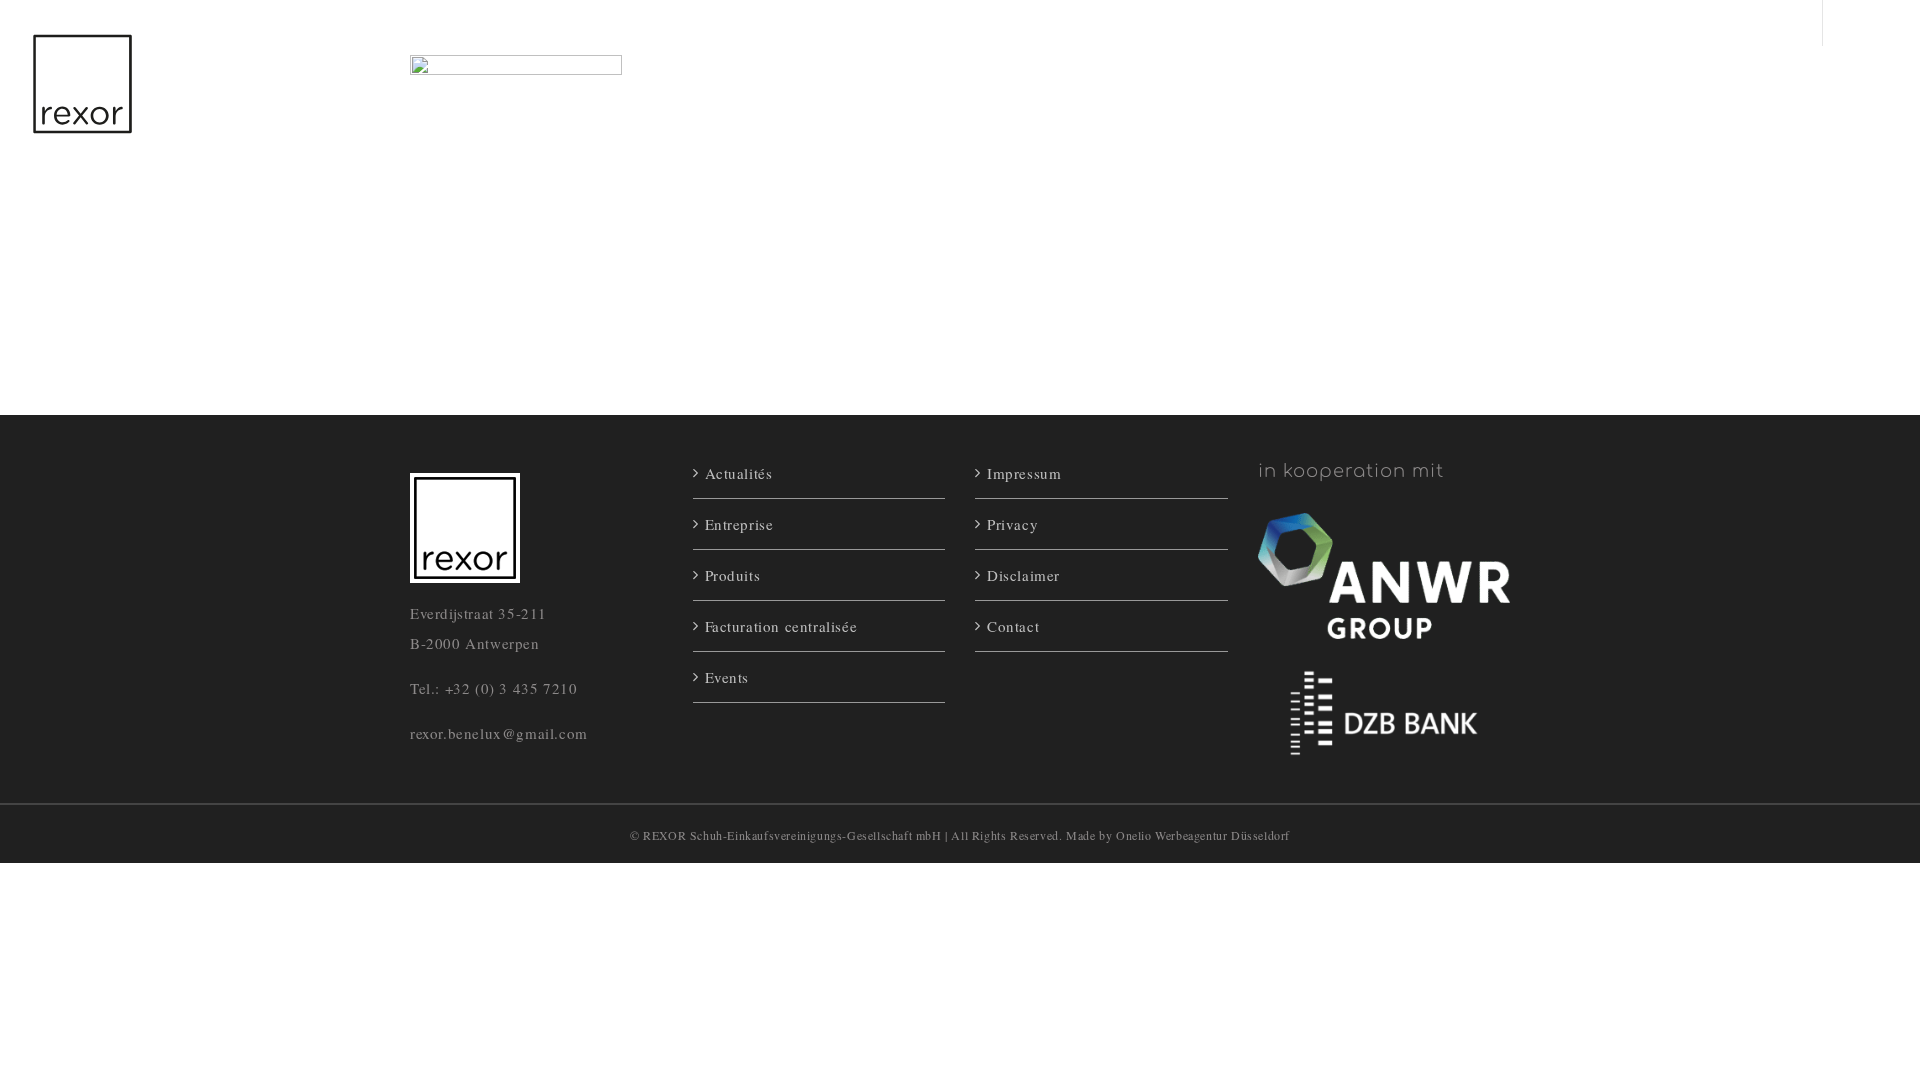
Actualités (739, 473)
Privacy (1012, 524)
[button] (1792, 89)
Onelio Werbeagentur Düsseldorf (1203, 835)
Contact (1013, 626)
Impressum (1024, 473)
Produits (733, 575)
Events (727, 677)
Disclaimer (1023, 575)
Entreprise (739, 524)
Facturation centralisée (781, 626)
